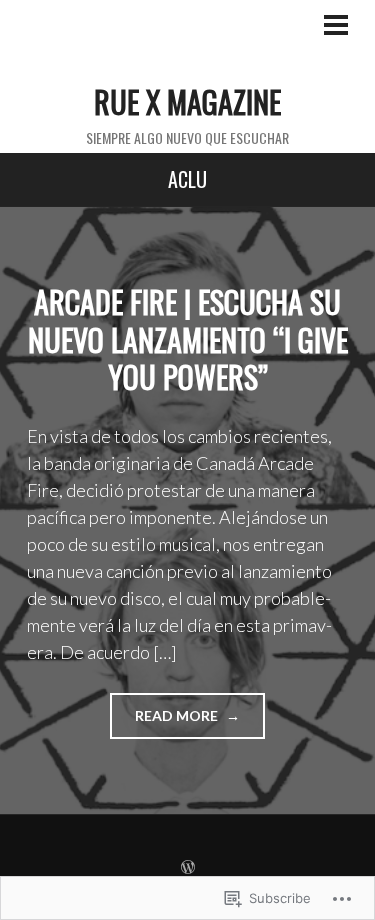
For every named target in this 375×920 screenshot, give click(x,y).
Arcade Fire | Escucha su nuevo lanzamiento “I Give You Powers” (188, 339)
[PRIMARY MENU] (336, 27)
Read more (165, 722)
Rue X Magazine (187, 101)
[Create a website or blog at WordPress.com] (188, 867)
